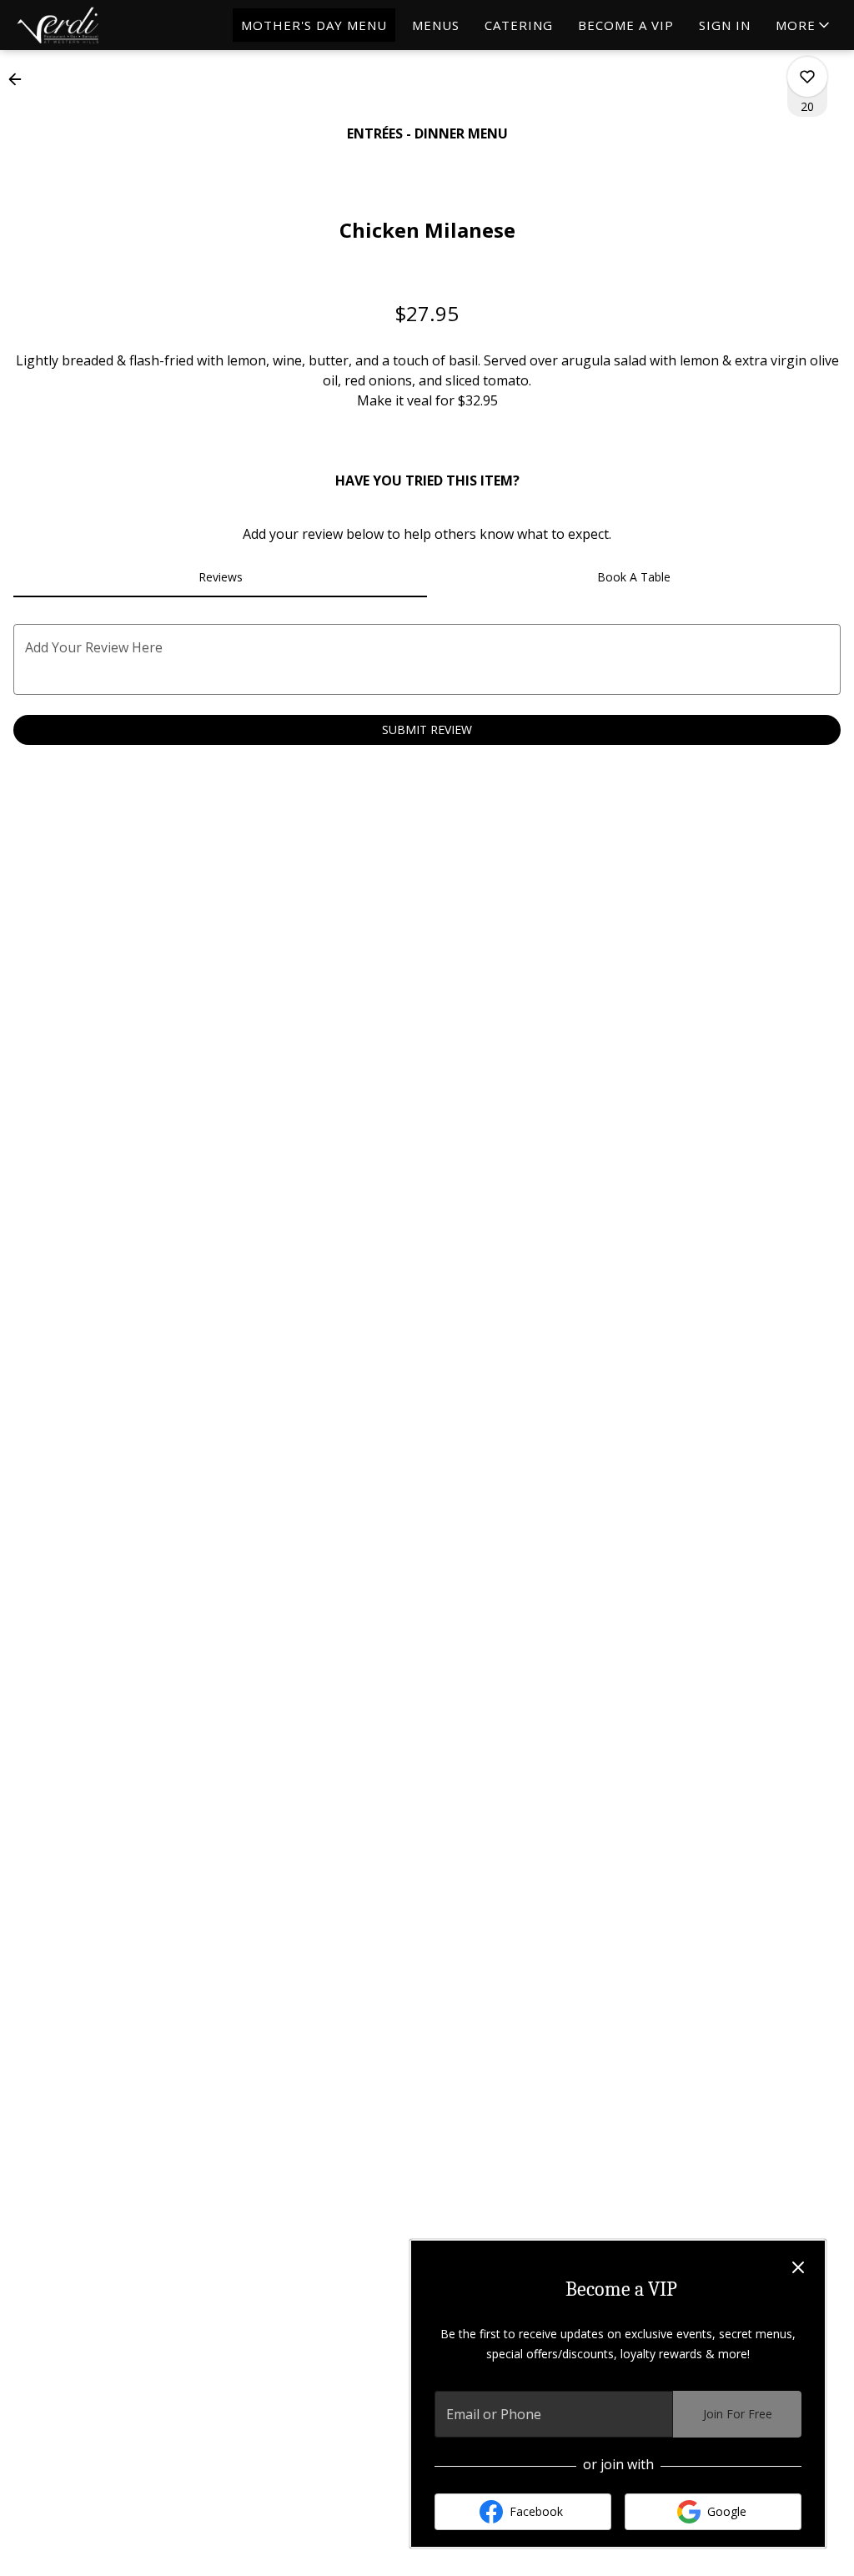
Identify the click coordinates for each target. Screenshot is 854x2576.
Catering (519, 25)
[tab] (220, 577)
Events (413, 98)
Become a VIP (626, 25)
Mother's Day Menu (314, 25)
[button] (512, 98)
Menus (436, 25)
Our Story (513, 62)
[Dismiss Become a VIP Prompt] (798, 2267)
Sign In (725, 25)
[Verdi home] (88, 25)
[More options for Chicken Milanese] (807, 77)
